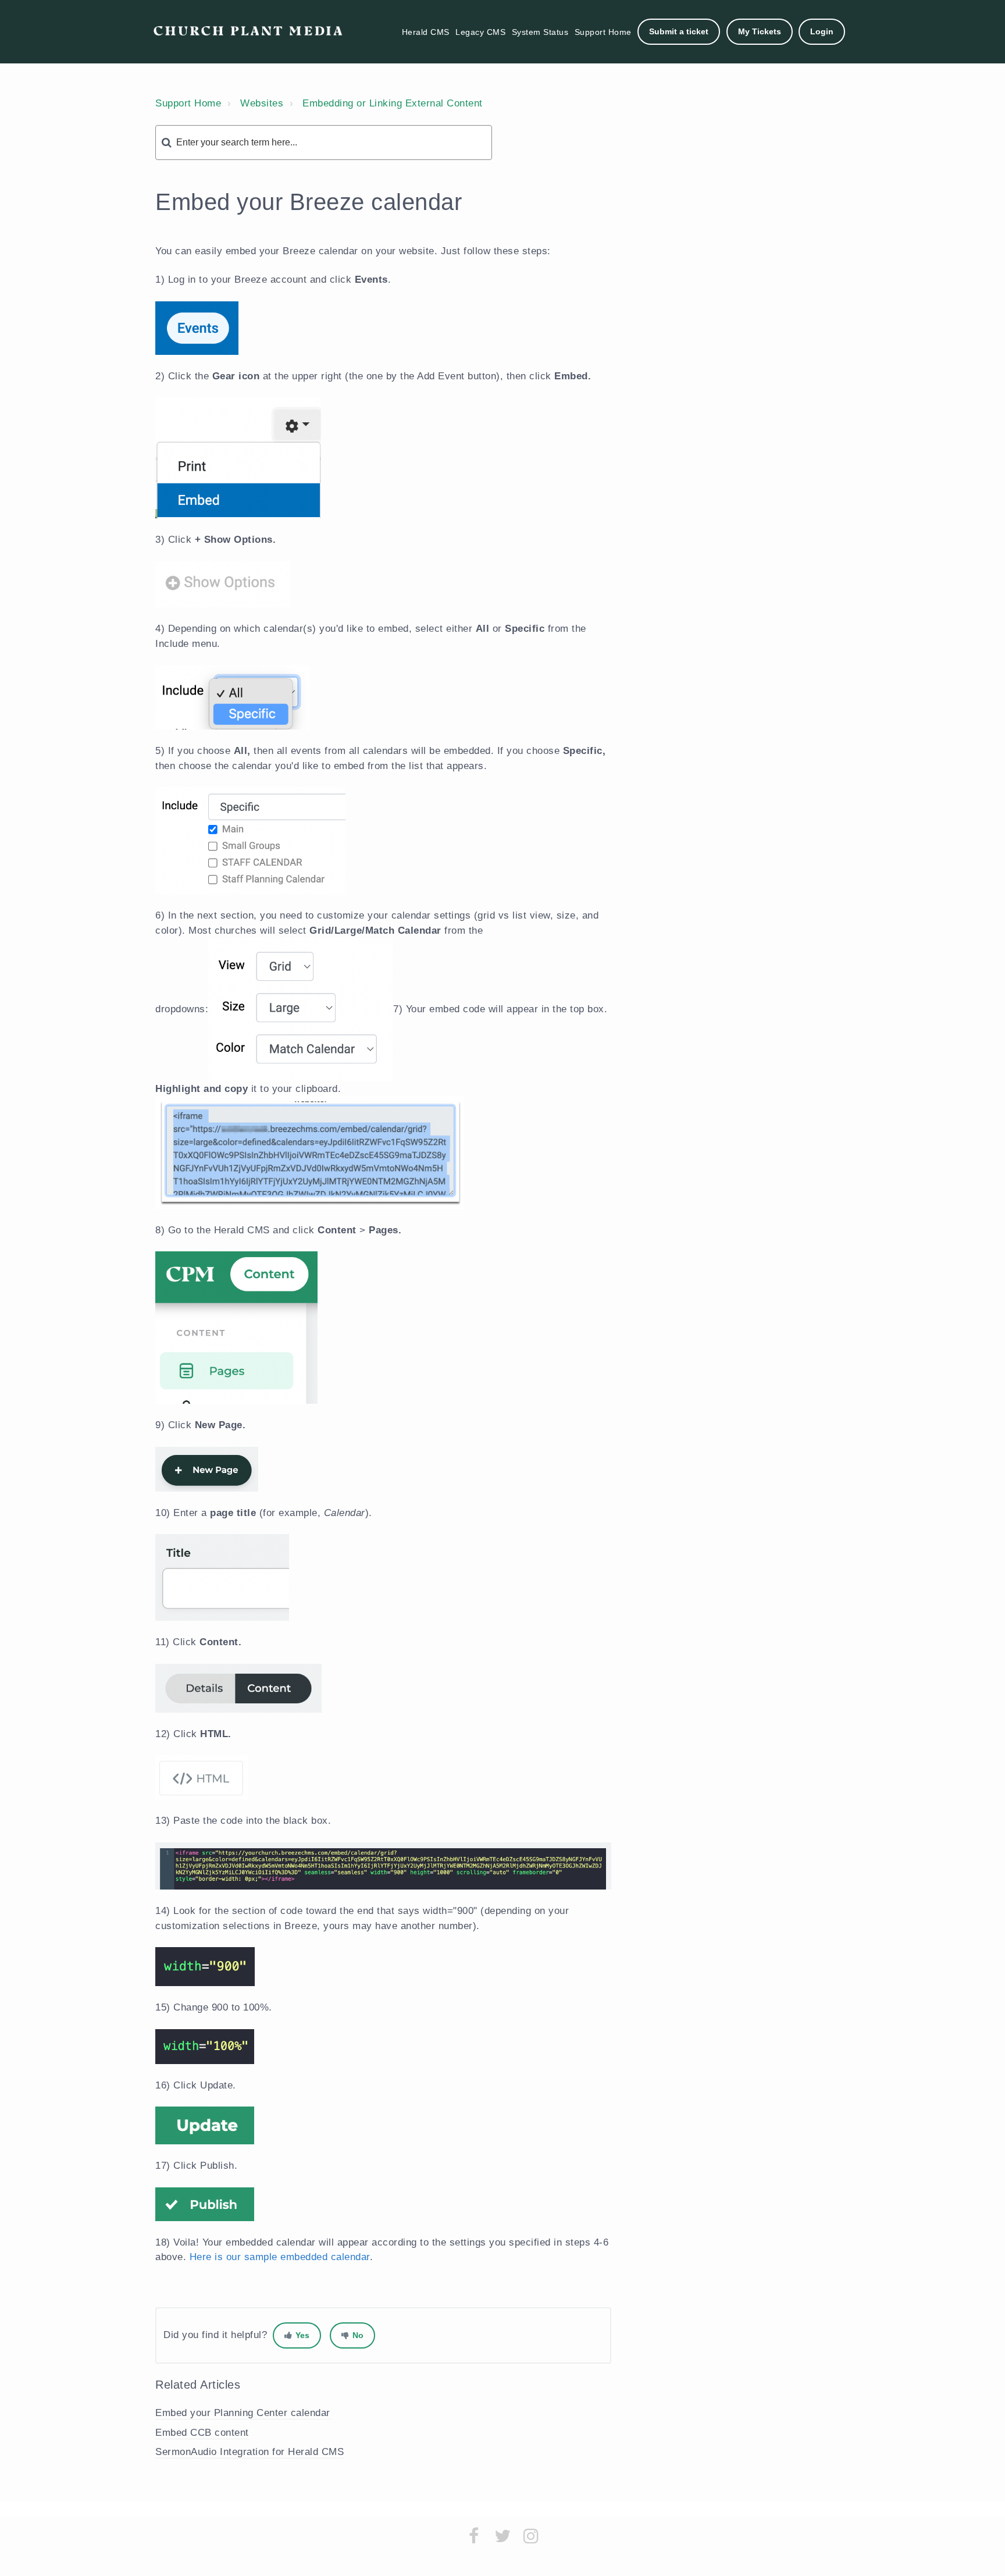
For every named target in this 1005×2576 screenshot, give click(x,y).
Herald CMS (426, 32)
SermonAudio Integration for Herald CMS (250, 2452)
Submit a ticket (679, 31)
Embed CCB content (202, 2433)
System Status (540, 32)
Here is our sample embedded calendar (280, 2257)
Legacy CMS (480, 32)
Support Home (603, 32)
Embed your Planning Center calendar (243, 2413)
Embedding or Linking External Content (393, 103)
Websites (262, 103)
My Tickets (760, 31)
